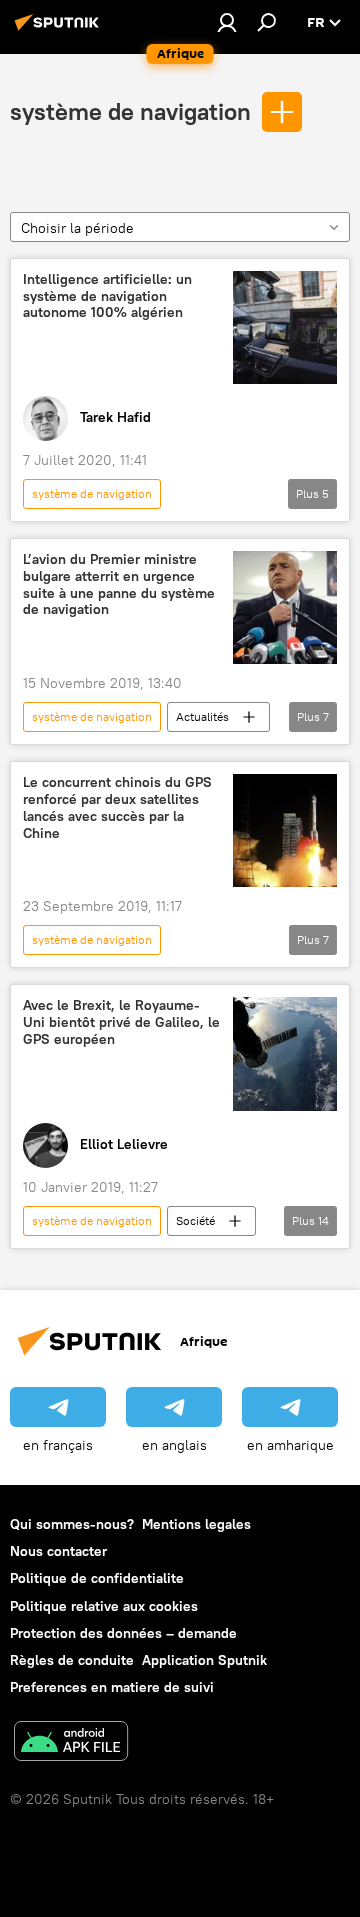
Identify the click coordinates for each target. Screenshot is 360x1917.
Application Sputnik (204, 1660)
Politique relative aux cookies (104, 1606)
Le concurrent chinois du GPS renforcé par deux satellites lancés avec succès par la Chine (117, 807)
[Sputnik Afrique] (60, 30)
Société (195, 1220)
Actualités (202, 716)
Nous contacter (58, 1551)
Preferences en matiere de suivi (112, 1687)
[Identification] (227, 22)
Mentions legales (196, 1524)
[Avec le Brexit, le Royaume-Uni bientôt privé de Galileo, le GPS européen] (285, 1054)
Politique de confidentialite (97, 1578)
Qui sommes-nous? (72, 1524)
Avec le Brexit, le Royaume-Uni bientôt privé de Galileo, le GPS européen (121, 1022)
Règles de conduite (72, 1660)
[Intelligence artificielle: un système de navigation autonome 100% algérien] (285, 327)
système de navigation (130, 111)
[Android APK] (71, 1743)
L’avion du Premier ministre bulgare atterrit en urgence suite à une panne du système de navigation (119, 584)
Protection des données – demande (123, 1633)
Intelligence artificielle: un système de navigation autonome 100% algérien (107, 296)
